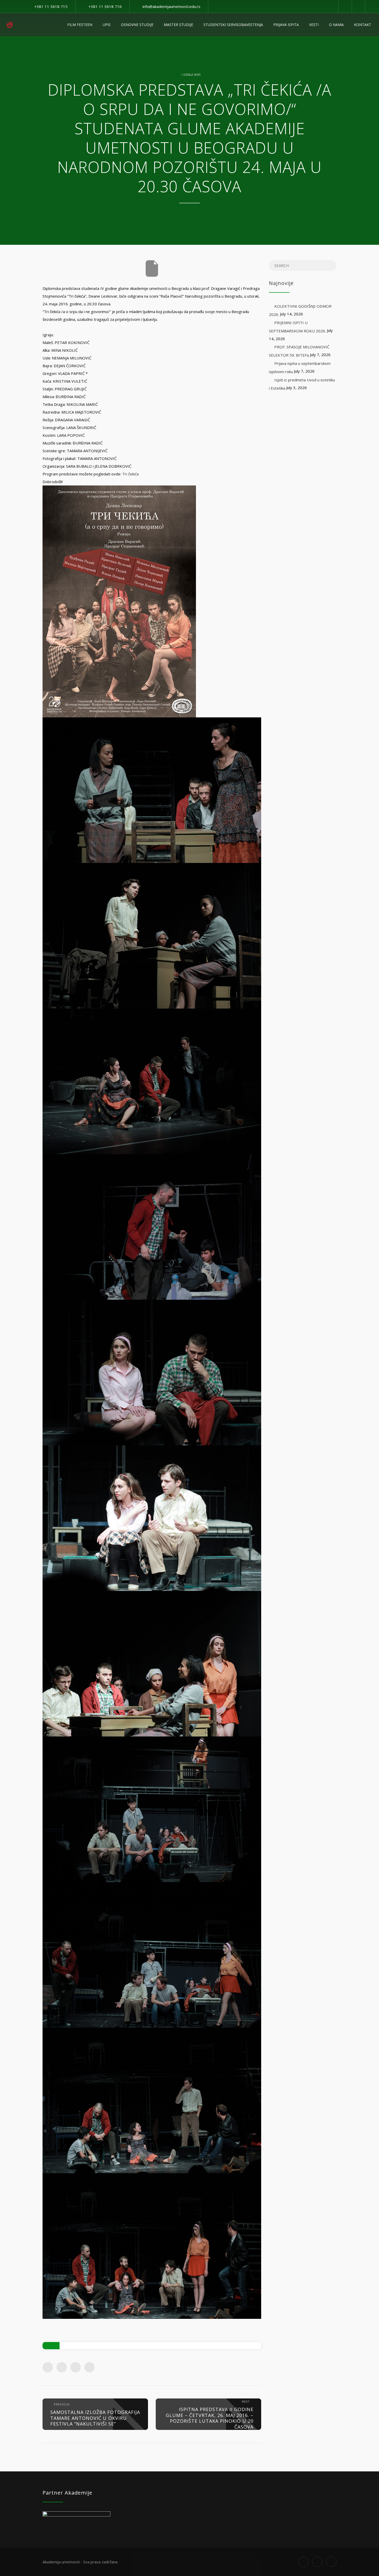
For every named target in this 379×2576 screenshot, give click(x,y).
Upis (107, 25)
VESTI (314, 25)
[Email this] (89, 2367)
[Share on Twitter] (62, 2367)
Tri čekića (130, 474)
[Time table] (345, 6)
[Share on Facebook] (48, 2367)
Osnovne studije (137, 25)
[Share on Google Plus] (76, 2367)
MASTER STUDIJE (178, 25)
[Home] (10, 25)
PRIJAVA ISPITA (286, 25)
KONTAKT (363, 25)
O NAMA (336, 25)
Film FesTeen (80, 25)
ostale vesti (192, 75)
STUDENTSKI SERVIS (233, 25)
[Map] (358, 6)
